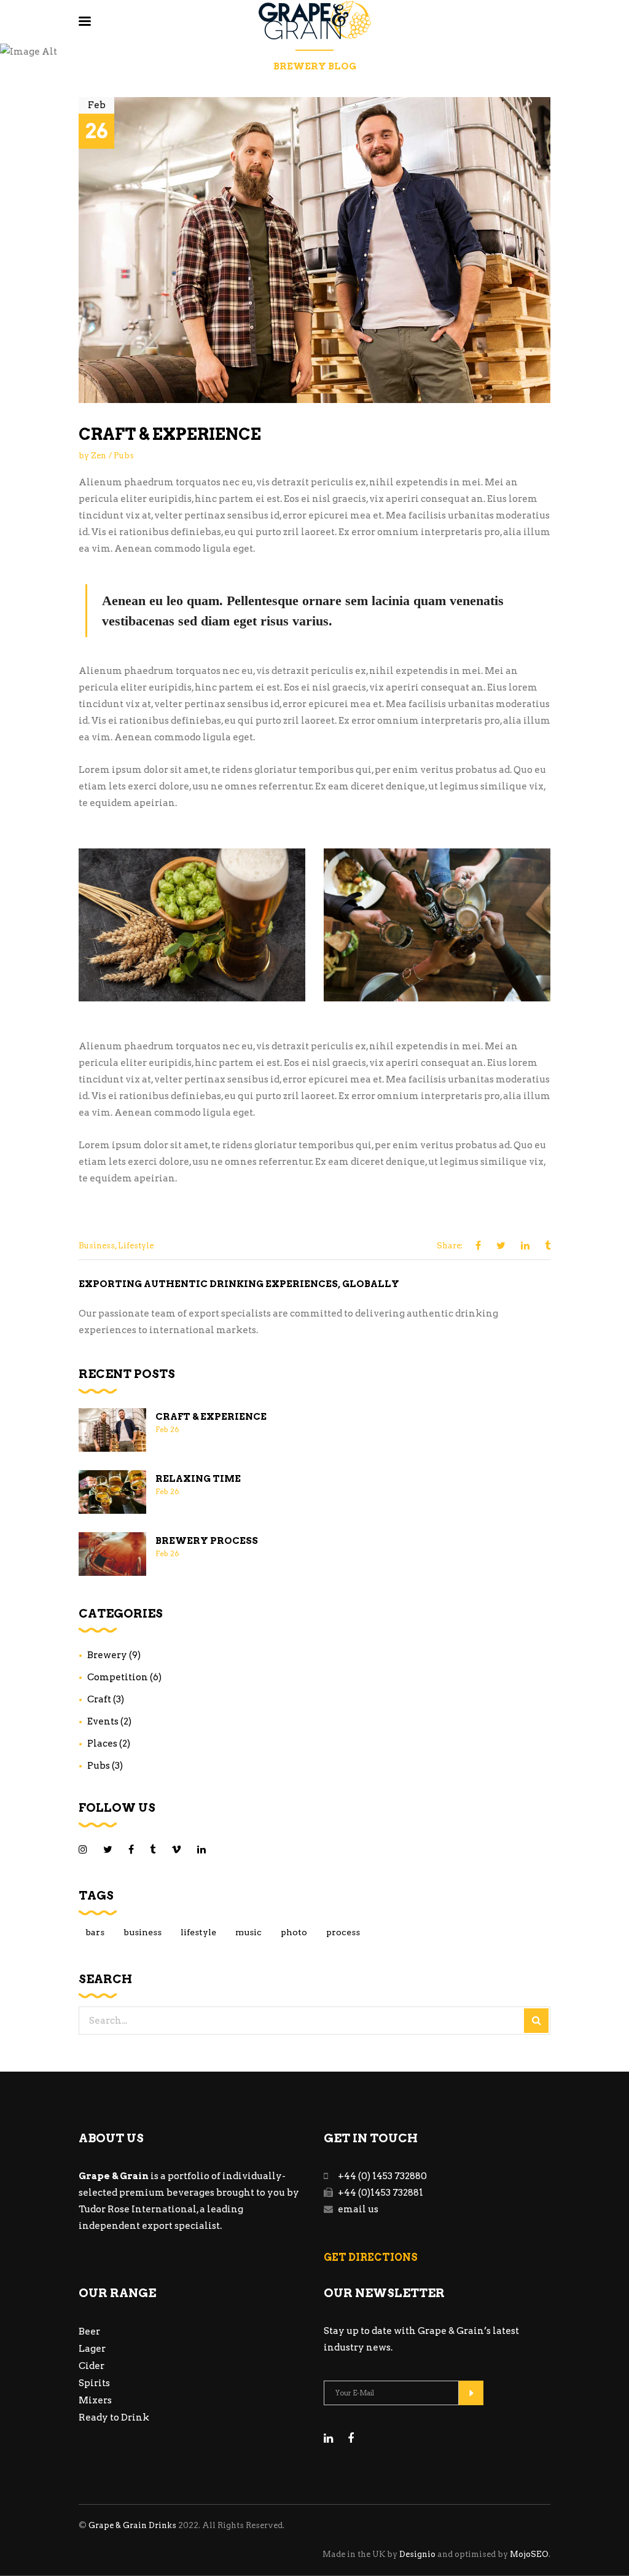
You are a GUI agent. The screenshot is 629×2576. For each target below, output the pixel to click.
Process (343, 1932)
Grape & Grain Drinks (132, 2525)
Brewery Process (207, 1541)
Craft (99, 1699)
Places (102, 1744)
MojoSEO (529, 2554)
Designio (417, 2554)
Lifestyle (136, 1246)
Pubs (124, 456)
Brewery (107, 1655)
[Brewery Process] (112, 1554)
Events (103, 1721)
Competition (118, 1677)
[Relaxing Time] (112, 1492)
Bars (95, 1932)
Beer (89, 2331)
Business (97, 1246)
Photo (294, 1932)
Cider (92, 2366)
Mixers (95, 2400)
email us (358, 2209)
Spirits (94, 2383)
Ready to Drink (114, 2417)
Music (248, 1932)
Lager (92, 2349)
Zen (99, 456)
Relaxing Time (198, 1479)
